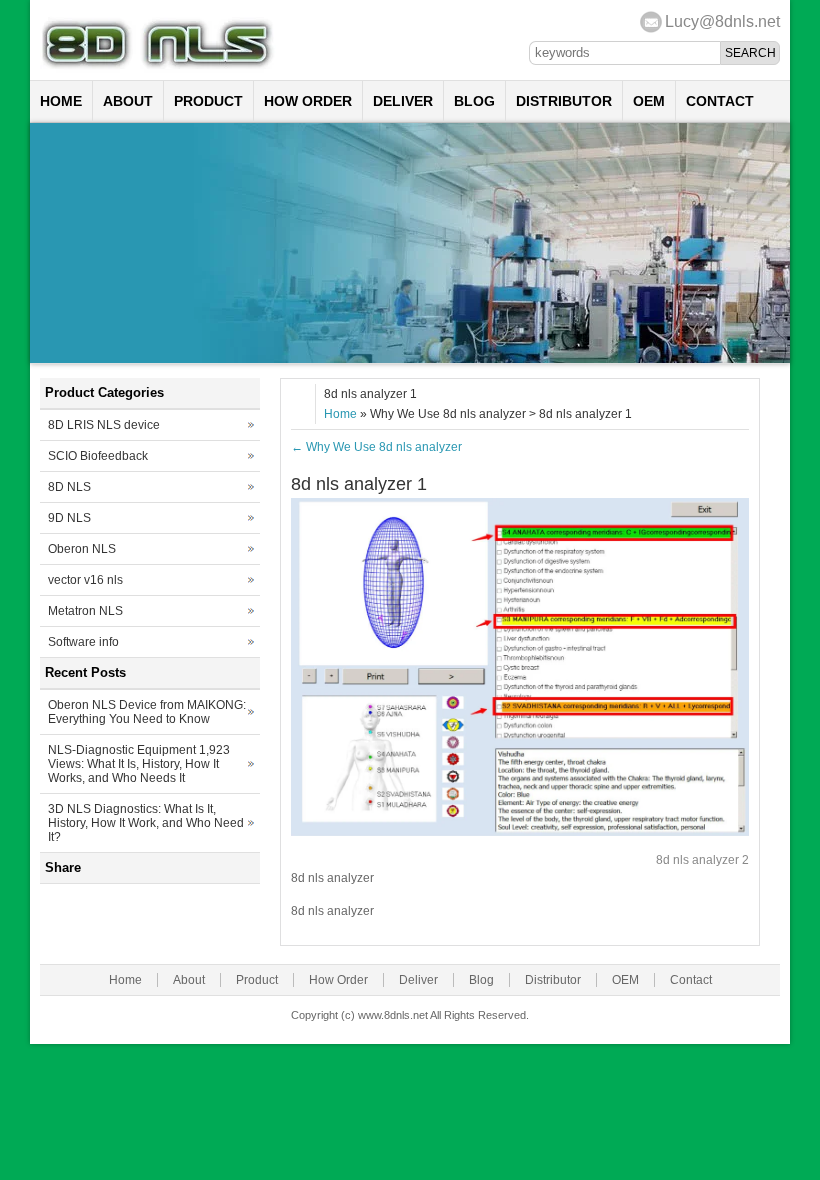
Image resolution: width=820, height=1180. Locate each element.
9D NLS (69, 518)
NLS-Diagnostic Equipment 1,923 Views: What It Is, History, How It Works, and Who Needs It (139, 764)
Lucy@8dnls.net (722, 21)
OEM (649, 101)
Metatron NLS (85, 611)
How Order (308, 101)
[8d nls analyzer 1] (520, 832)
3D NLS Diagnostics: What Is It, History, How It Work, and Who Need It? (146, 823)
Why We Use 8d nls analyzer (376, 447)
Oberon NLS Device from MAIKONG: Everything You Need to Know (147, 712)
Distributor (564, 101)
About (128, 101)
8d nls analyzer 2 (702, 860)
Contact (720, 101)
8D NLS (69, 487)
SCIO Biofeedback (98, 456)
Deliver (403, 101)
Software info (83, 642)
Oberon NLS (82, 549)
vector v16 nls (85, 580)
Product (208, 101)
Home (61, 101)
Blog (474, 101)
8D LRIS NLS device (104, 425)
